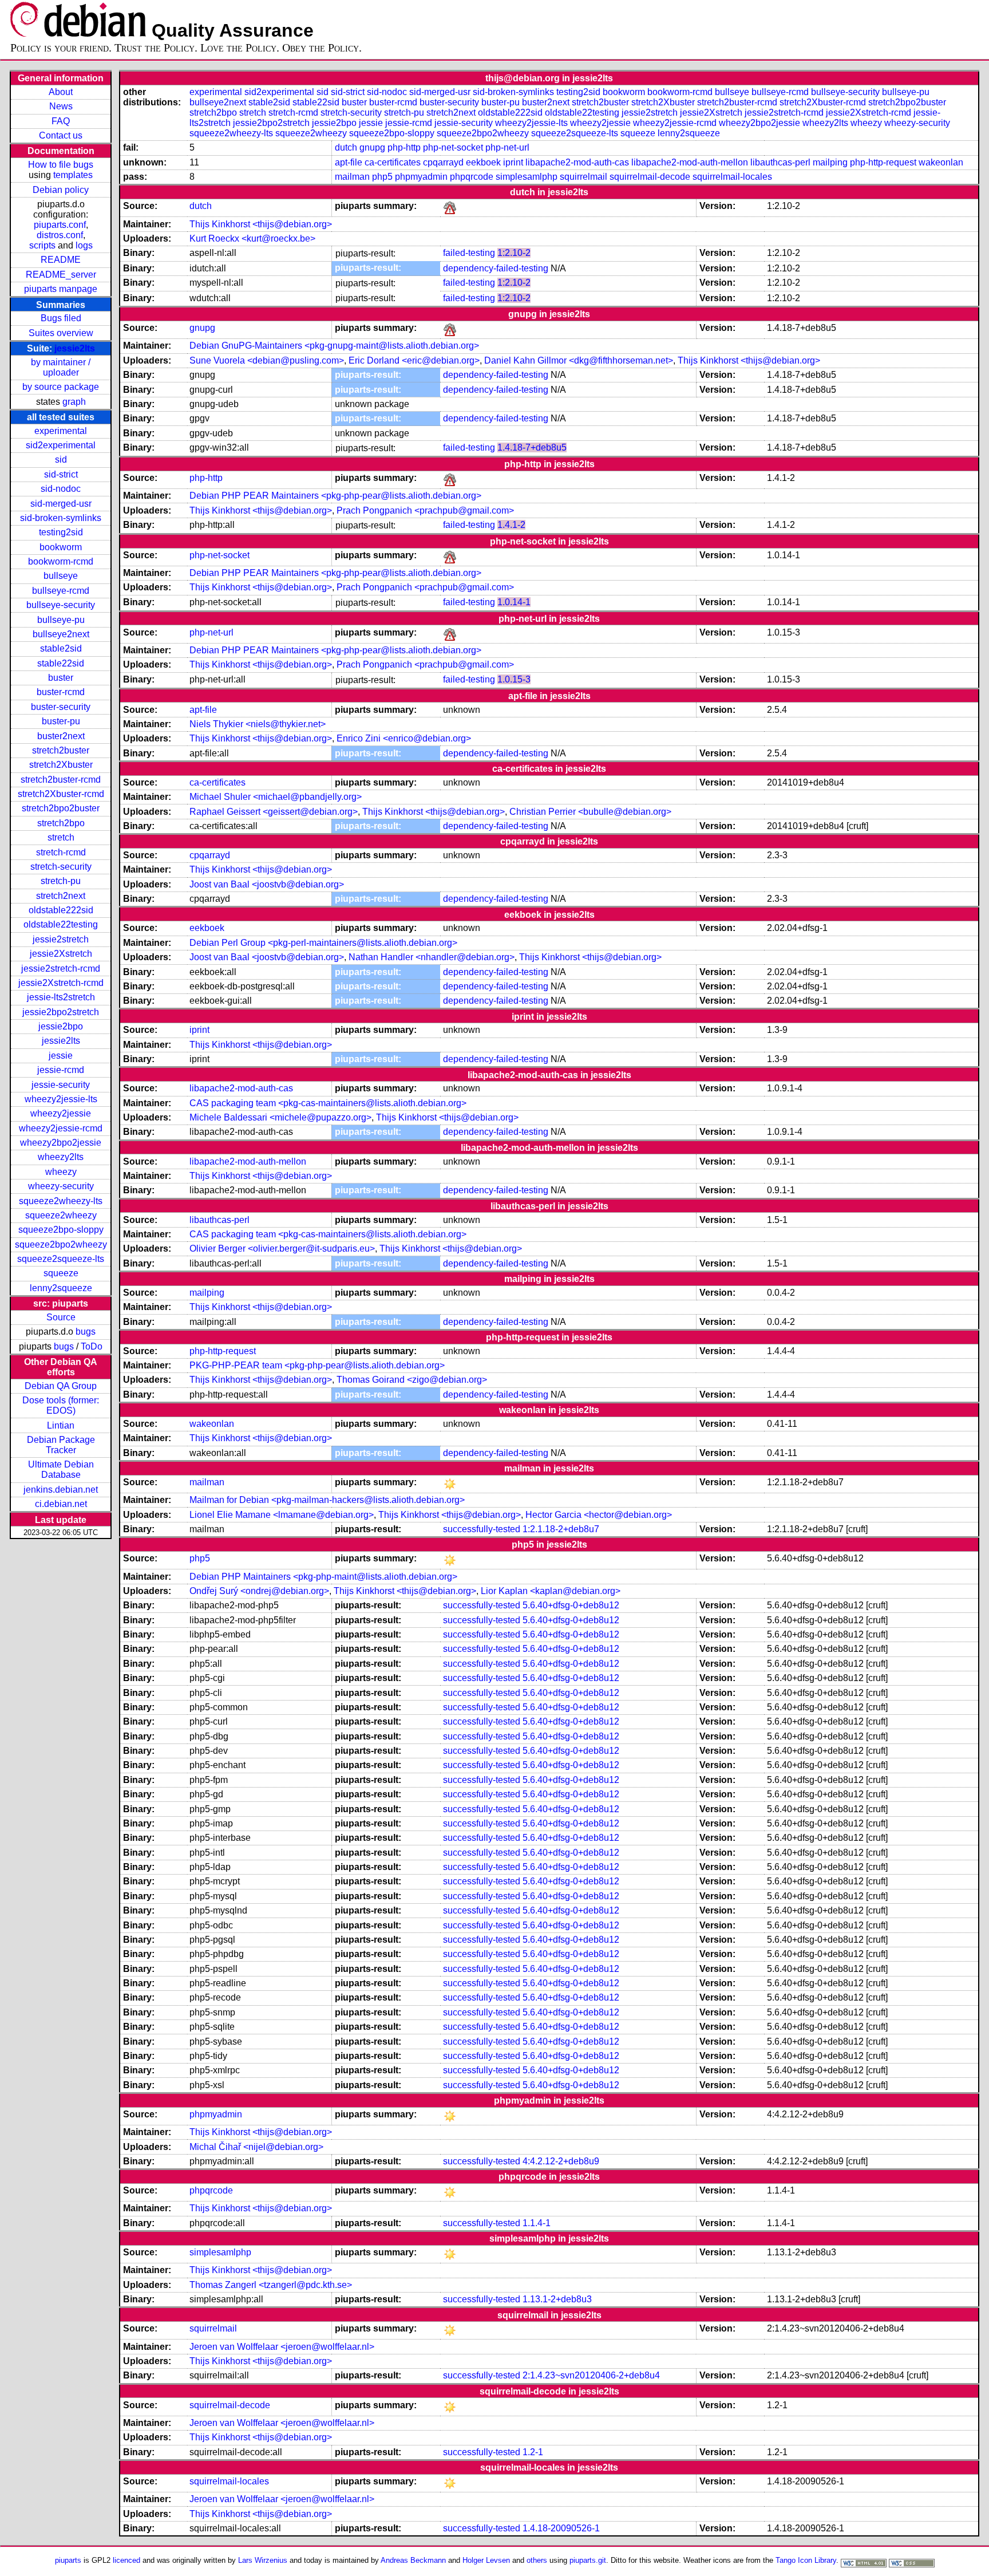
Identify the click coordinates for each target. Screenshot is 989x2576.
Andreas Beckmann (413, 2560)
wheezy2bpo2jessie (61, 1143)
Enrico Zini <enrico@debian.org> (404, 738)
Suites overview (61, 333)
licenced (126, 2560)
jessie (61, 1056)
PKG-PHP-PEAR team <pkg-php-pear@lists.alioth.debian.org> (317, 1365)
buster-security (61, 707)
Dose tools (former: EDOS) (61, 1405)
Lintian (61, 1425)
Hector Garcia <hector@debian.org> (599, 1515)
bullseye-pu (61, 620)
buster (61, 678)
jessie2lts (75, 348)
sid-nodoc (61, 489)
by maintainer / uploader (61, 367)
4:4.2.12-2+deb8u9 (561, 2161)
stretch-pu (61, 881)
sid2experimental (61, 445)
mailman (352, 177)
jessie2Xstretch (61, 954)
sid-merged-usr (61, 504)
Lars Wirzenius (263, 2560)
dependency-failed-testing (496, 268)
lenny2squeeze (61, 1288)
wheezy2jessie (61, 1113)
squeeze (61, 1273)
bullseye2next (61, 634)
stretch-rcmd (61, 852)
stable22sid (61, 663)
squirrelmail (583, 177)
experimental (61, 431)
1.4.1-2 (511, 525)
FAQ (61, 121)
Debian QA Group (61, 1386)
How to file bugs (61, 165)
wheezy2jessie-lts (61, 1099)
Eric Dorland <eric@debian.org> (414, 360)
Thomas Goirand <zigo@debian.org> (412, 1380)
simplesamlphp (527, 177)
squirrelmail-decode (650, 177)
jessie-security (61, 1085)
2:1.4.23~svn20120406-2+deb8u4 (591, 2375)
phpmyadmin (421, 177)
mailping (830, 162)
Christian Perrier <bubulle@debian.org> (590, 812)
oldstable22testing (61, 924)
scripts (42, 245)
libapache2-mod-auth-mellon (690, 162)
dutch (346, 147)
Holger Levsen (486, 2560)
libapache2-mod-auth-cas (577, 162)
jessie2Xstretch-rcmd (61, 983)
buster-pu (61, 721)
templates (73, 175)
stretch (61, 837)
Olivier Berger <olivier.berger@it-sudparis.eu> (282, 1248)
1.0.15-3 (514, 679)
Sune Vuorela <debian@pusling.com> (267, 360)
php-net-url (507, 147)
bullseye (61, 576)
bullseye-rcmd (61, 591)
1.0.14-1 (514, 602)
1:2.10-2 (514, 253)
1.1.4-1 (537, 2223)
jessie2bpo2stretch (61, 1012)
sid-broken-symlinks (61, 518)
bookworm (61, 547)
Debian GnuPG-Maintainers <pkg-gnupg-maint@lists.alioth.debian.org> (334, 346)
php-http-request (883, 162)
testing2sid (61, 532)
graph (74, 402)
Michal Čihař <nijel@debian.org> (256, 2147)
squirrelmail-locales (732, 177)
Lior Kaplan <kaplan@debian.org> (551, 1591)
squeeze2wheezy (61, 1215)
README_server (61, 275)
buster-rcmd (61, 692)
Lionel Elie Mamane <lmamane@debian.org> (282, 1515)
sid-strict (61, 474)
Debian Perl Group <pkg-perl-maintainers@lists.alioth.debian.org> (323, 943)
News (61, 106)
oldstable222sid (61, 910)
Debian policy (61, 190)
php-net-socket (453, 147)
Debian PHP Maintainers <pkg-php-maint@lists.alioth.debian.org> (323, 1577)
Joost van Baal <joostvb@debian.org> (267, 884)
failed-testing (469, 253)
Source (61, 1317)
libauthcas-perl (780, 162)
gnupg (372, 147)
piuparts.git (588, 2560)
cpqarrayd (443, 162)
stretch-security (61, 867)
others (537, 2560)
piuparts (68, 2560)
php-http (404, 147)
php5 (382, 177)
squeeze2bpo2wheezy (61, 1244)
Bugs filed (61, 318)
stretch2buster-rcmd (61, 780)
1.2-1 (533, 2452)
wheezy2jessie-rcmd (61, 1128)
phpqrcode (472, 177)
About (61, 92)
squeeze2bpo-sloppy (61, 1230)
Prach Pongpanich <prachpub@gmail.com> (425, 510)
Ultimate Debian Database (61, 1470)
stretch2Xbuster (61, 765)
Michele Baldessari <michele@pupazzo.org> (280, 1117)
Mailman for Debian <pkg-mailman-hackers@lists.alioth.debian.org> (327, 1500)
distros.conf (60, 235)
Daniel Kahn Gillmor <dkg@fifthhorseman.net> (579, 360)
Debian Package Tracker (61, 1445)
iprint (513, 162)
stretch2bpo (61, 823)
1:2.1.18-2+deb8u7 (561, 1529)
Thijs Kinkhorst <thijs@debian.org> (261, 224)
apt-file (349, 162)
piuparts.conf (60, 225)
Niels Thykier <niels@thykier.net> (258, 724)
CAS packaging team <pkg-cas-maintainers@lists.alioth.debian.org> (328, 1103)
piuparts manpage (61, 289)
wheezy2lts (61, 1157)
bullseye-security (61, 605)
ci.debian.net (61, 1504)
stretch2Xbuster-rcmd (61, 794)
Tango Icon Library (806, 2560)
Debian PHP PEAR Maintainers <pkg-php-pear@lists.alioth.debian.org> (335, 496)
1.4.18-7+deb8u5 (532, 447)
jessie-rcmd (61, 1070)
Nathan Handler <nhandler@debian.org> (432, 957)
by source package (61, 387)
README (61, 260)
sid (61, 459)
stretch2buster (61, 750)
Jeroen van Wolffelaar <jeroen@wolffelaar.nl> (282, 2347)
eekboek (483, 162)
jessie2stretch (61, 939)
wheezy (61, 1172)
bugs (86, 1332)
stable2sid (61, 648)
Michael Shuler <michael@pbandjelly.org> (276, 797)
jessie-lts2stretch (61, 997)
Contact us (61, 135)
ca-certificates (393, 162)
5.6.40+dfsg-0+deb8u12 (571, 1605)
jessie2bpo (61, 1026)
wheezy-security (61, 1186)
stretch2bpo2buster (61, 808)
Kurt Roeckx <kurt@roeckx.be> (252, 238)
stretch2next (61, 896)
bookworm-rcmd (61, 561)
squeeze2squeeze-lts (61, 1259)
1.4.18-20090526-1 (561, 2528)
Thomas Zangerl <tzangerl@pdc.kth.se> (271, 2285)
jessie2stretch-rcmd (61, 969)
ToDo (92, 1346)
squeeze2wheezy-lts (61, 1201)
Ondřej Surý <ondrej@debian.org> (259, 1591)
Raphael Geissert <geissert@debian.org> (274, 812)
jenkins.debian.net (61, 1490)
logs (84, 245)
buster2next (61, 736)
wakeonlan (941, 162)
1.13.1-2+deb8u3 (557, 2299)
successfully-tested (482, 1529)
